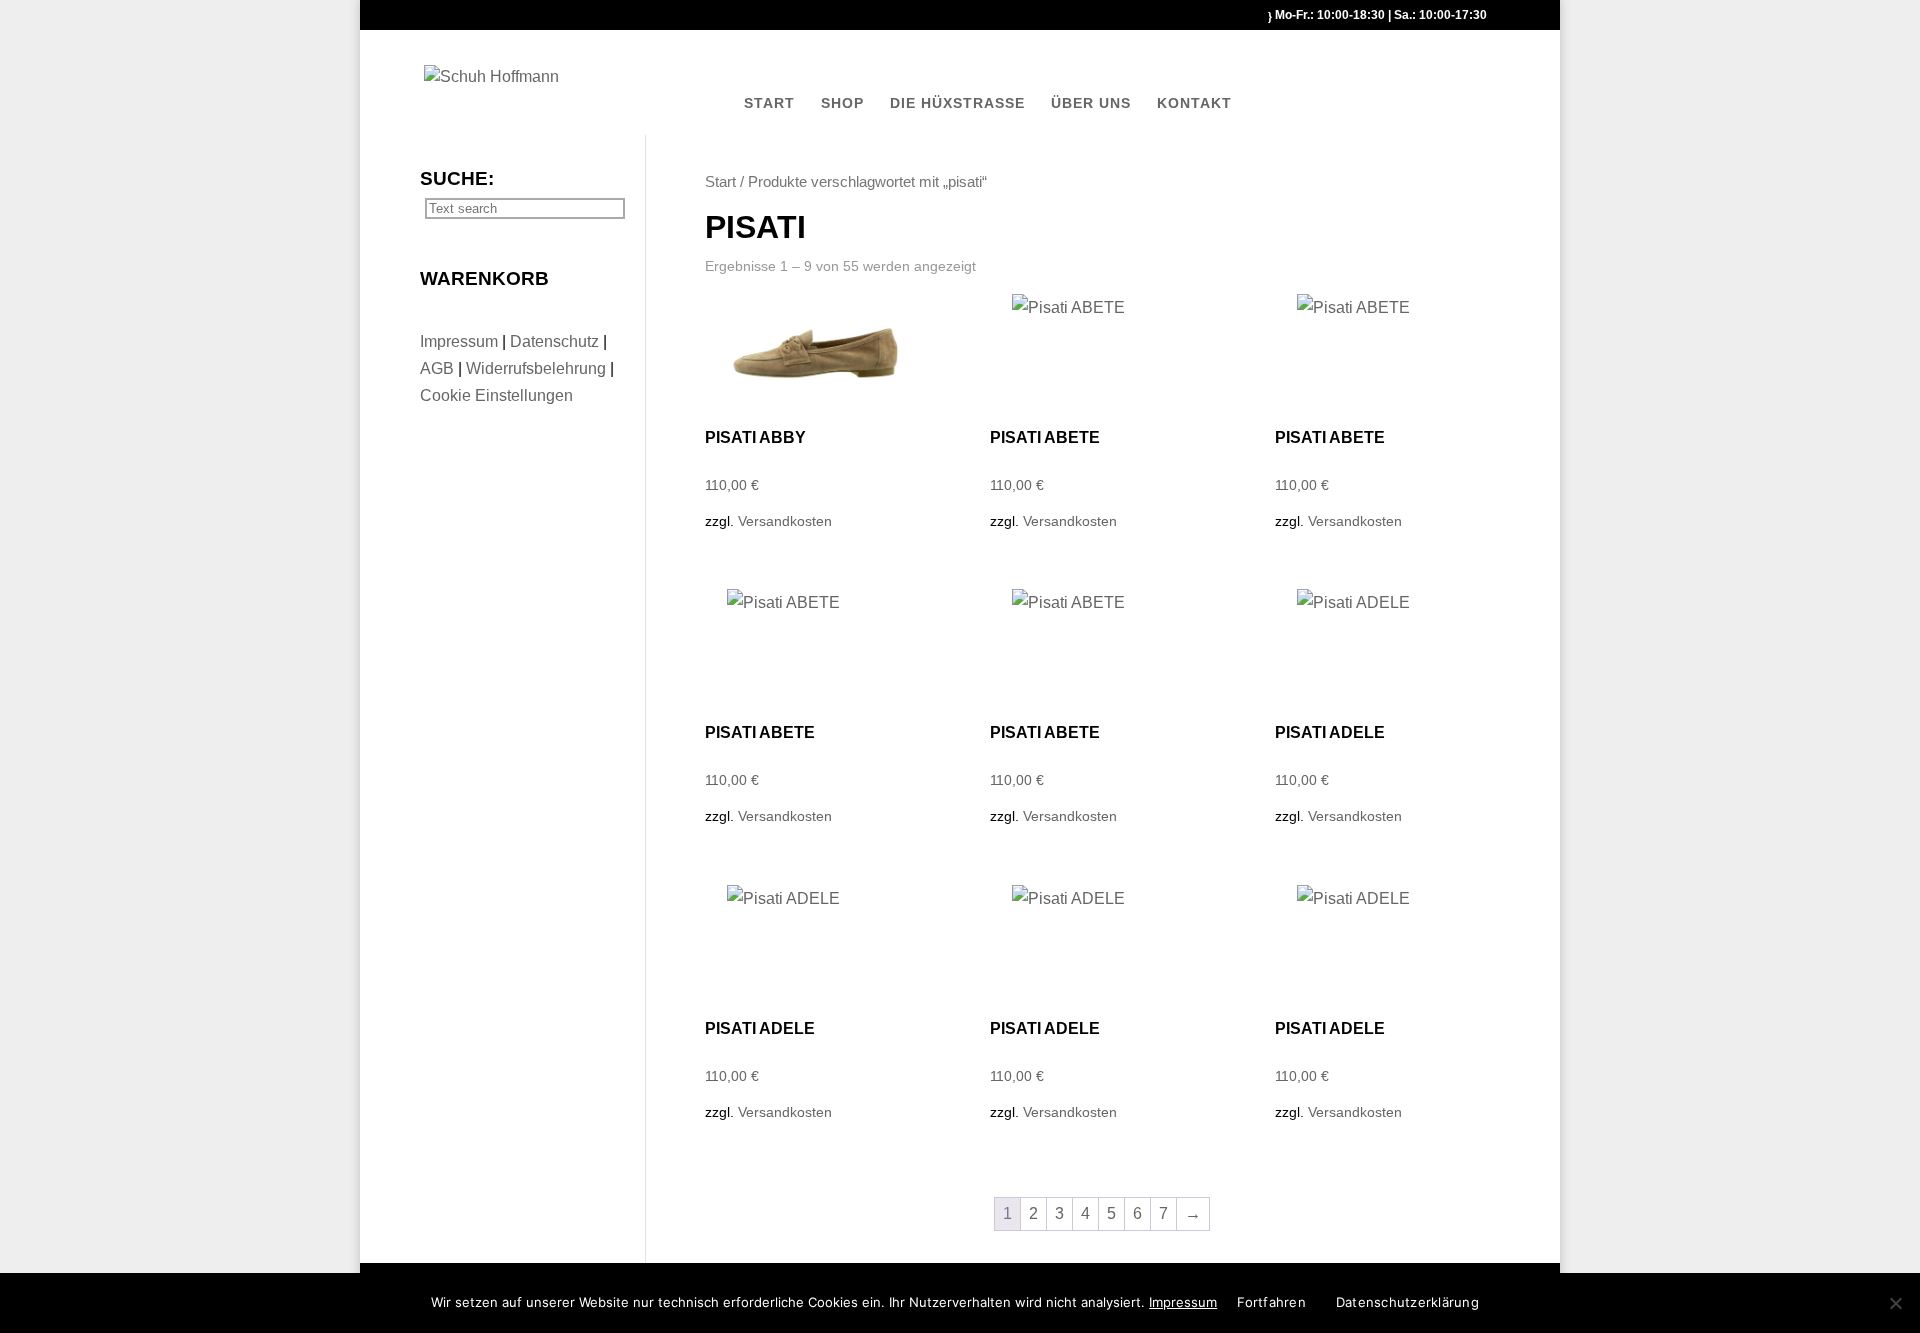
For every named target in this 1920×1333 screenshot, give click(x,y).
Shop (842, 103)
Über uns (1091, 103)
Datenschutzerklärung (1407, 1302)
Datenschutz (556, 341)
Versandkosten (785, 521)
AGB (439, 368)
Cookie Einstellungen (496, 395)
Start (769, 103)
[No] (1895, 1303)
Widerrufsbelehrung (536, 368)
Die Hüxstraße (957, 103)
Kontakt (1194, 103)
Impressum (461, 341)
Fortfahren (1271, 1302)
